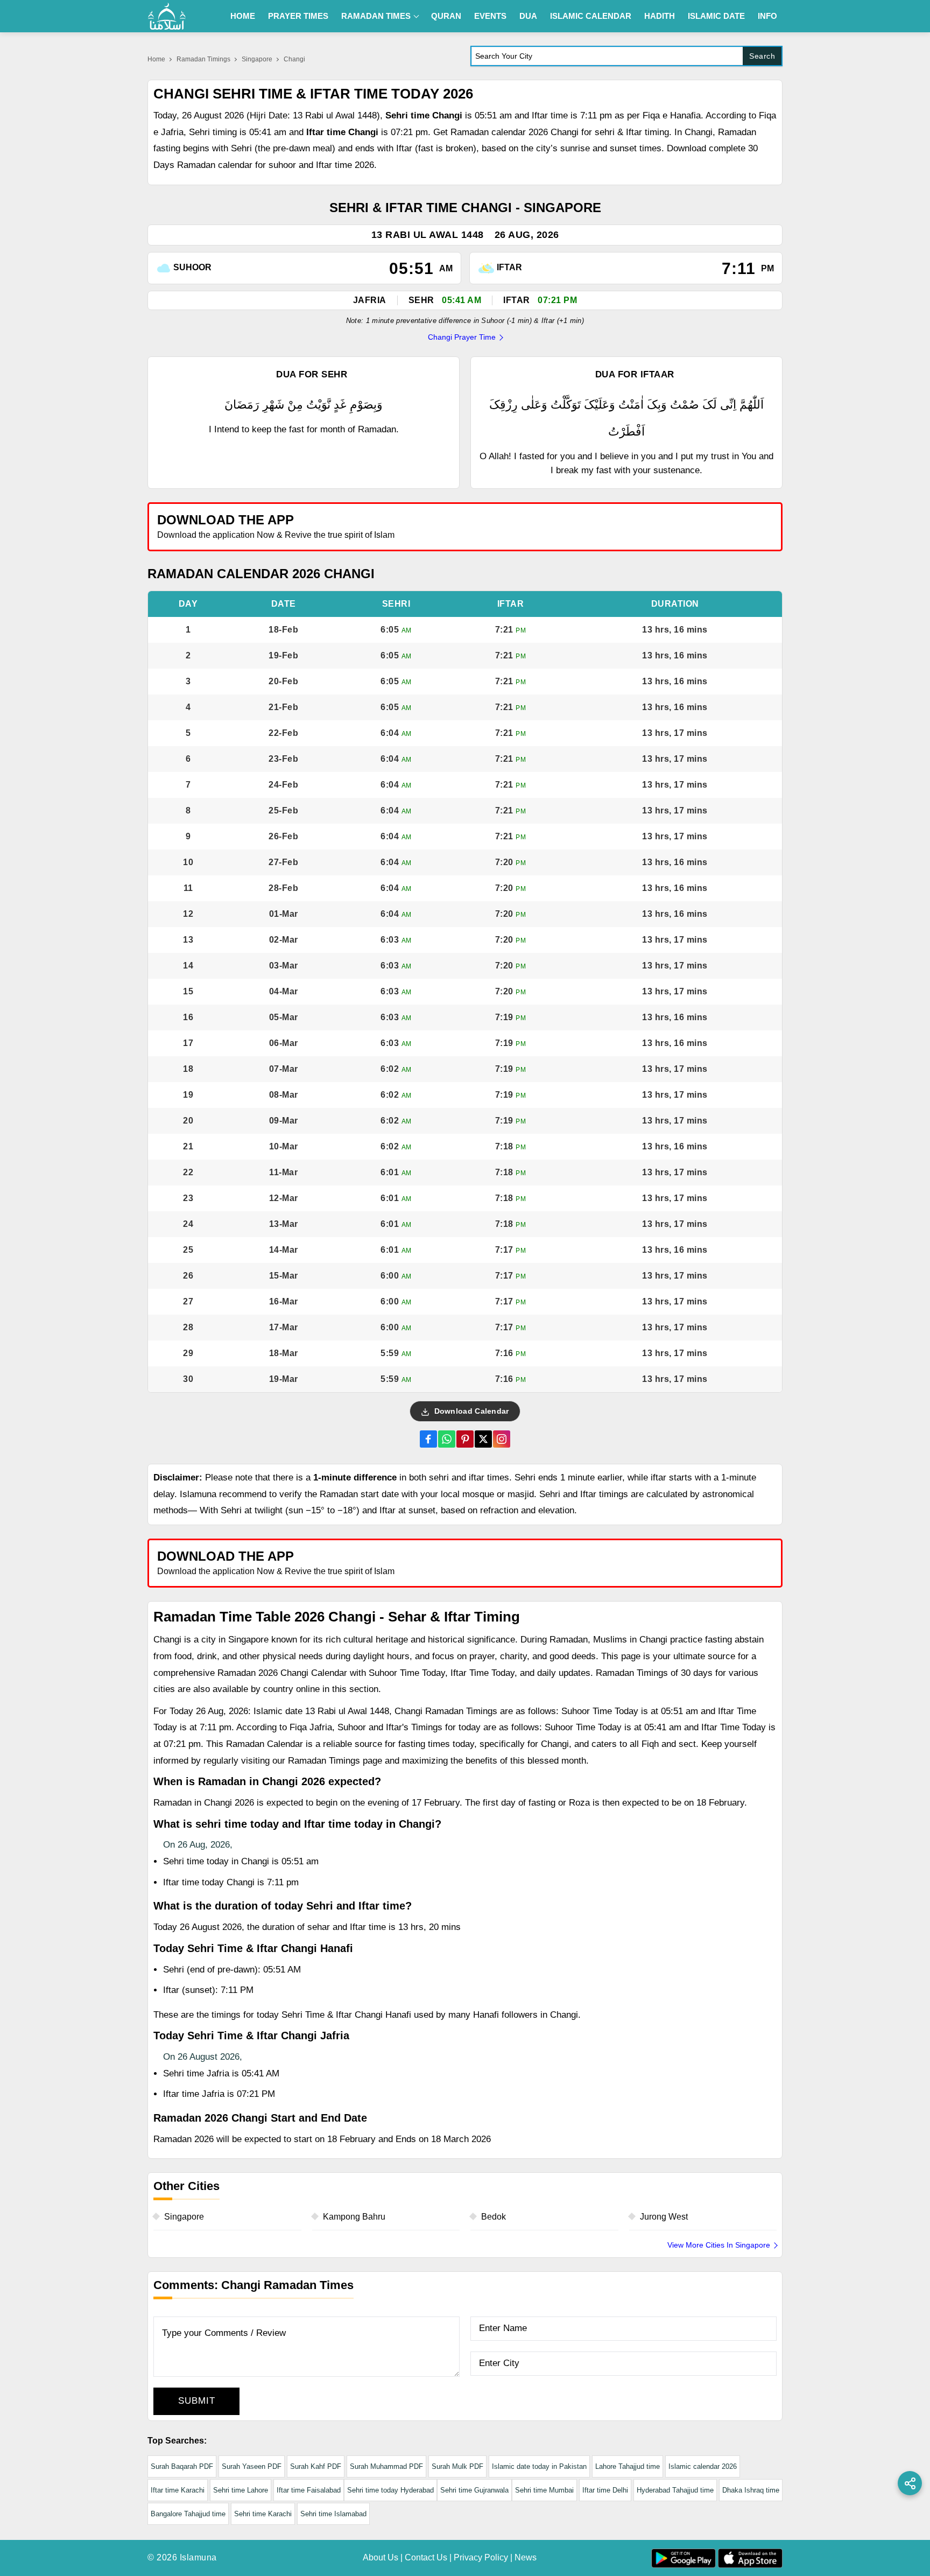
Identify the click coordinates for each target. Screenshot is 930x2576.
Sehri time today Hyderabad (390, 2490)
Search (762, 56)
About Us (381, 2557)
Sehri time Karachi (263, 2514)
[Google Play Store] (623, 526)
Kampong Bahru (354, 2217)
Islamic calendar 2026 (703, 2466)
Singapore (257, 59)
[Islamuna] (167, 16)
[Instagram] (502, 1439)
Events (490, 16)
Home (243, 16)
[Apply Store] (724, 526)
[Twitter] (483, 1439)
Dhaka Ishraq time (751, 2490)
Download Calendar (470, 1411)
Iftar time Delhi (605, 2490)
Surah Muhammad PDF (386, 2466)
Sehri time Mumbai (544, 2490)
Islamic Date (716, 16)
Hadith (660, 16)
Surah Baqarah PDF (182, 2466)
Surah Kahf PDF (316, 2466)
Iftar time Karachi (178, 2490)
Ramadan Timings (203, 59)
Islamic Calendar (591, 16)
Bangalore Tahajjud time (188, 2514)
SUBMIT (197, 2401)
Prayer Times (298, 16)
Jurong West (664, 2217)
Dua (528, 16)
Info (767, 16)
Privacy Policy (481, 2557)
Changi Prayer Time (462, 337)
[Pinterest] (465, 1439)
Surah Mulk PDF (457, 2466)
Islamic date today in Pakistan (539, 2466)
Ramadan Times (376, 16)
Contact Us (426, 2557)
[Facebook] (428, 1439)
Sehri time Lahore (241, 2490)
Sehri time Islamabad (333, 2514)
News (526, 2557)
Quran (446, 16)
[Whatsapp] (447, 1439)
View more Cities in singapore (719, 2245)
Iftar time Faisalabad (309, 2490)
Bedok (494, 2217)
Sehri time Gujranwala (474, 2490)
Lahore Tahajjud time (628, 2466)
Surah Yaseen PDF (252, 2466)
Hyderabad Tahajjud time (675, 2490)
